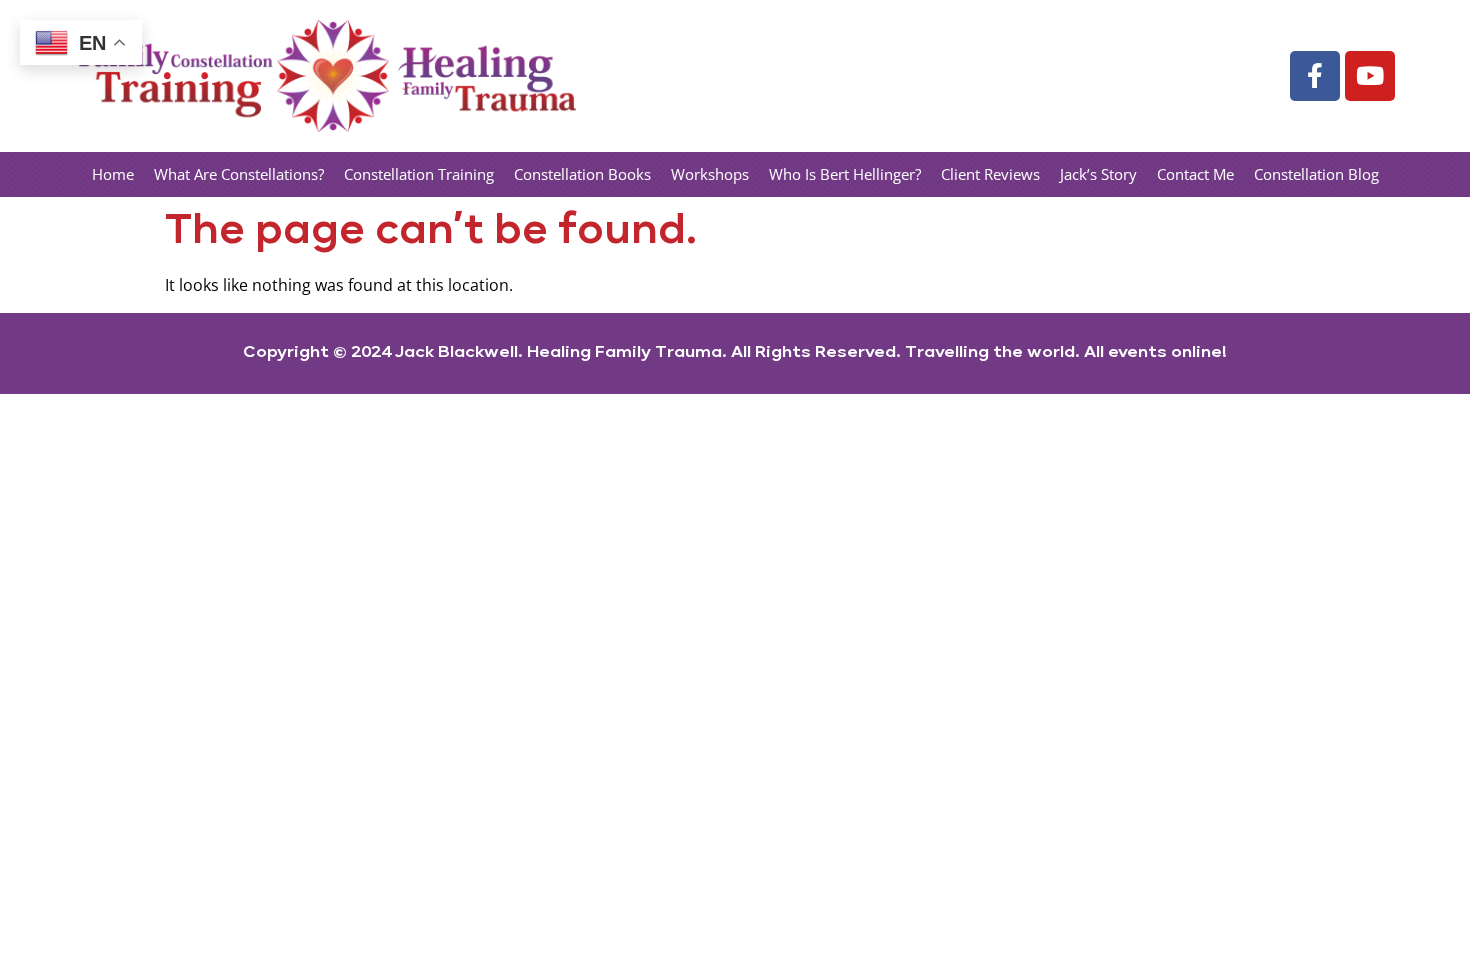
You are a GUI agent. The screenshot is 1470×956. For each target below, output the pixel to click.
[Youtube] (1370, 76)
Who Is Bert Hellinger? (845, 174)
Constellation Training (419, 174)
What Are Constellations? (239, 174)
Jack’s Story (1098, 174)
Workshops (710, 174)
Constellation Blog (1316, 174)
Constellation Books (582, 174)
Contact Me (1195, 174)
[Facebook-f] (1315, 76)
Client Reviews (990, 174)
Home (113, 174)
